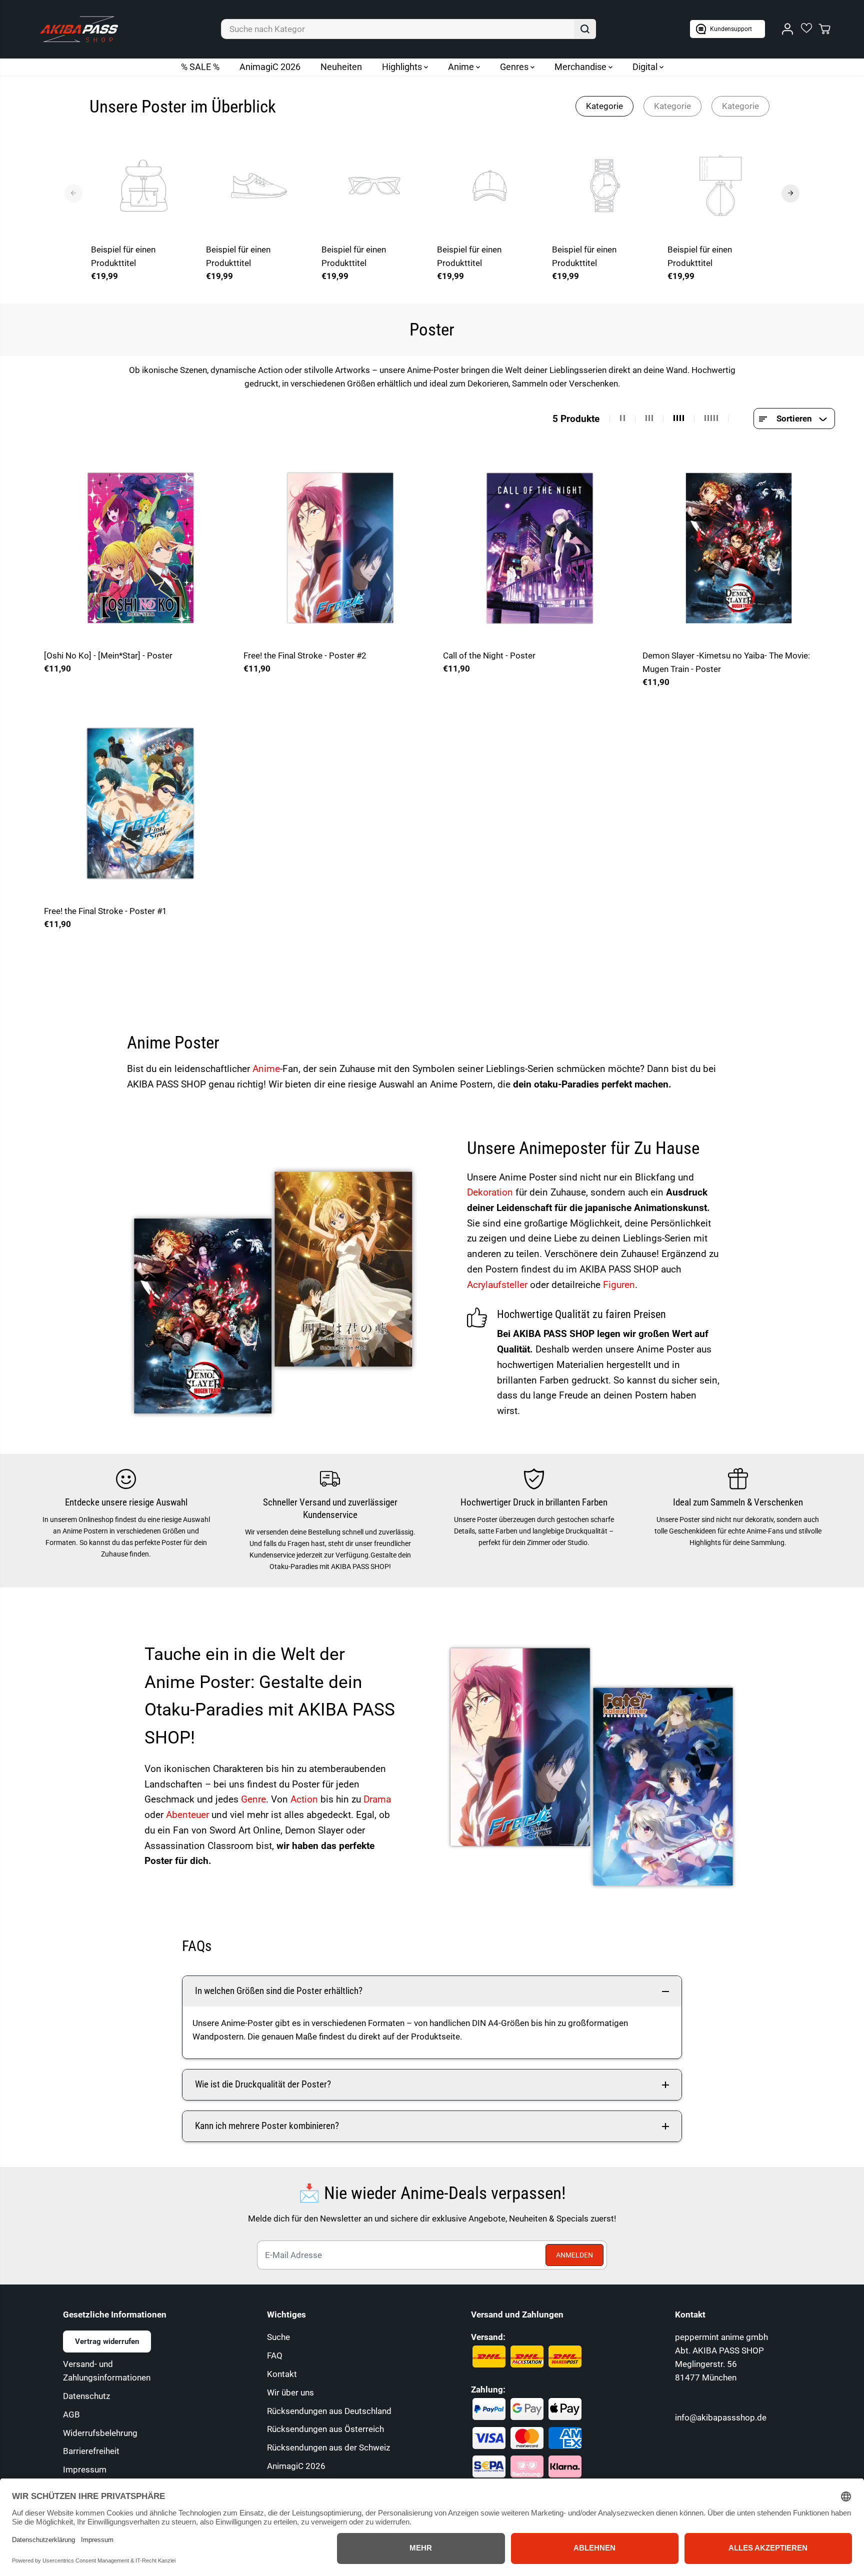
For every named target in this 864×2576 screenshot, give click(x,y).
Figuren (619, 1285)
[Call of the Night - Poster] (539, 548)
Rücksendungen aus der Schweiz (328, 2447)
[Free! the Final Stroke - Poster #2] (340, 548)
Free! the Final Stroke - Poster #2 (305, 655)
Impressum (85, 2469)
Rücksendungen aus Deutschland (329, 2411)
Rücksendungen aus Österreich (325, 2429)
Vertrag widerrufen (107, 2341)
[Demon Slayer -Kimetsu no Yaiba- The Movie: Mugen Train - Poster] (739, 548)
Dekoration (491, 1192)
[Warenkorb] (824, 29)
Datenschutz (86, 2396)
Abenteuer (189, 1815)
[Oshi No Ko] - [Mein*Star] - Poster (108, 655)
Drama (377, 1799)
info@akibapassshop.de (721, 2417)
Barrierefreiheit (91, 2451)
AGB (71, 2414)
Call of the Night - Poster (489, 655)
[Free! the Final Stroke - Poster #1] (140, 803)
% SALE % (200, 67)
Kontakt (282, 2374)
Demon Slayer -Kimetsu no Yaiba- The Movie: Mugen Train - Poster (726, 662)
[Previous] (73, 193)
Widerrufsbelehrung (100, 2433)
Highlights (403, 67)
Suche (278, 2337)
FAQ (275, 2355)
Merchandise (581, 67)
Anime (462, 67)
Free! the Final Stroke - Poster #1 (105, 911)
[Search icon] (585, 29)
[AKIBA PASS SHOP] (79, 29)
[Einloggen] (787, 29)
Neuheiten (341, 67)
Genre (253, 1799)
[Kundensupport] (727, 29)
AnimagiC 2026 (270, 67)
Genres (515, 67)
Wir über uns (290, 2392)
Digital (646, 67)
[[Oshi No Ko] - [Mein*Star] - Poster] (140, 548)
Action (305, 1799)
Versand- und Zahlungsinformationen (107, 2371)
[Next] (790, 193)
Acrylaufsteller (498, 1285)
